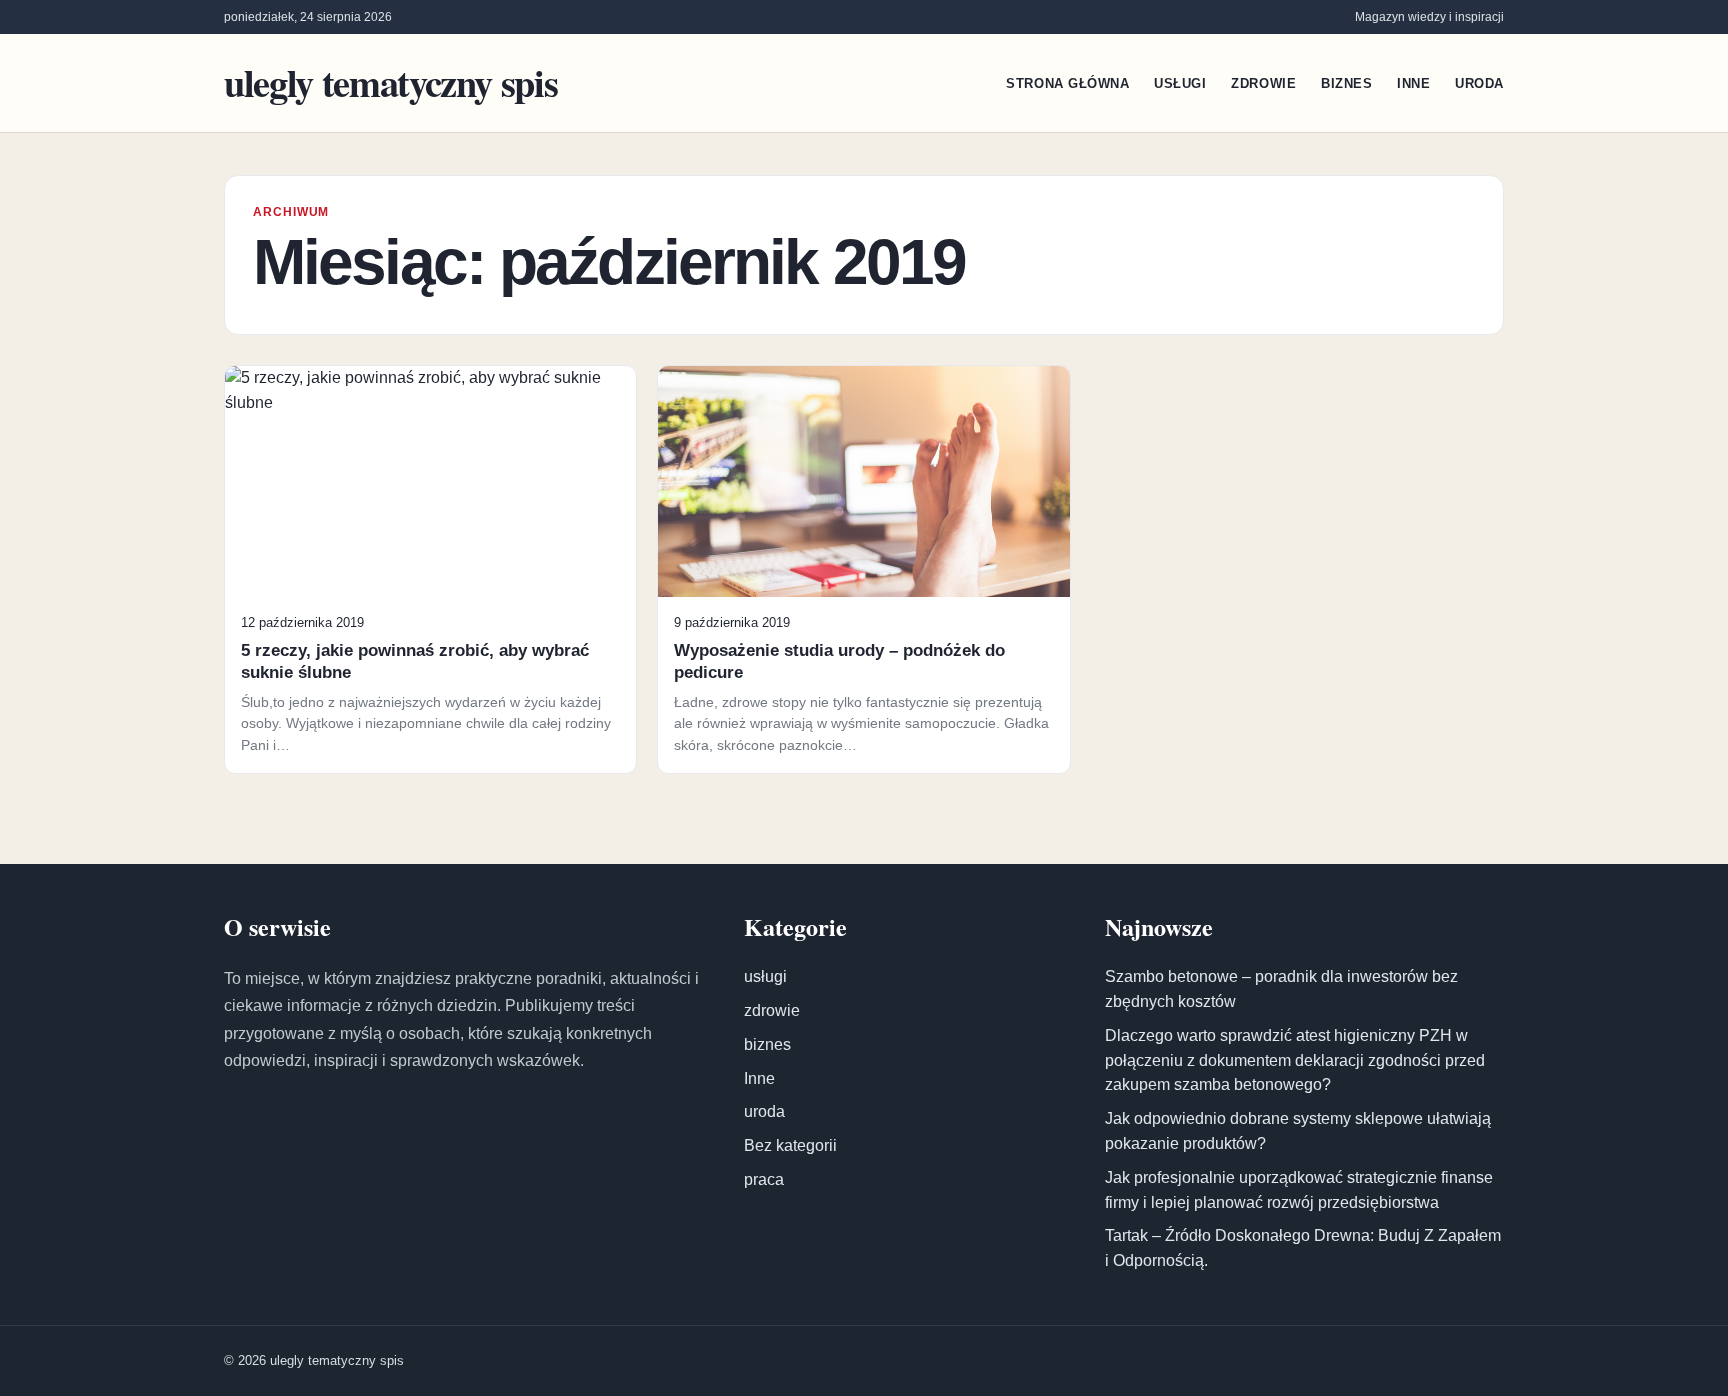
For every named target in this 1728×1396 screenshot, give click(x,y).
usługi (1180, 83)
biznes (1346, 83)
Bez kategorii (790, 1145)
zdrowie (1263, 83)
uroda (1479, 83)
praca (764, 1179)
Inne (1413, 83)
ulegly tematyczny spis (390, 82)
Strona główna (1067, 83)
